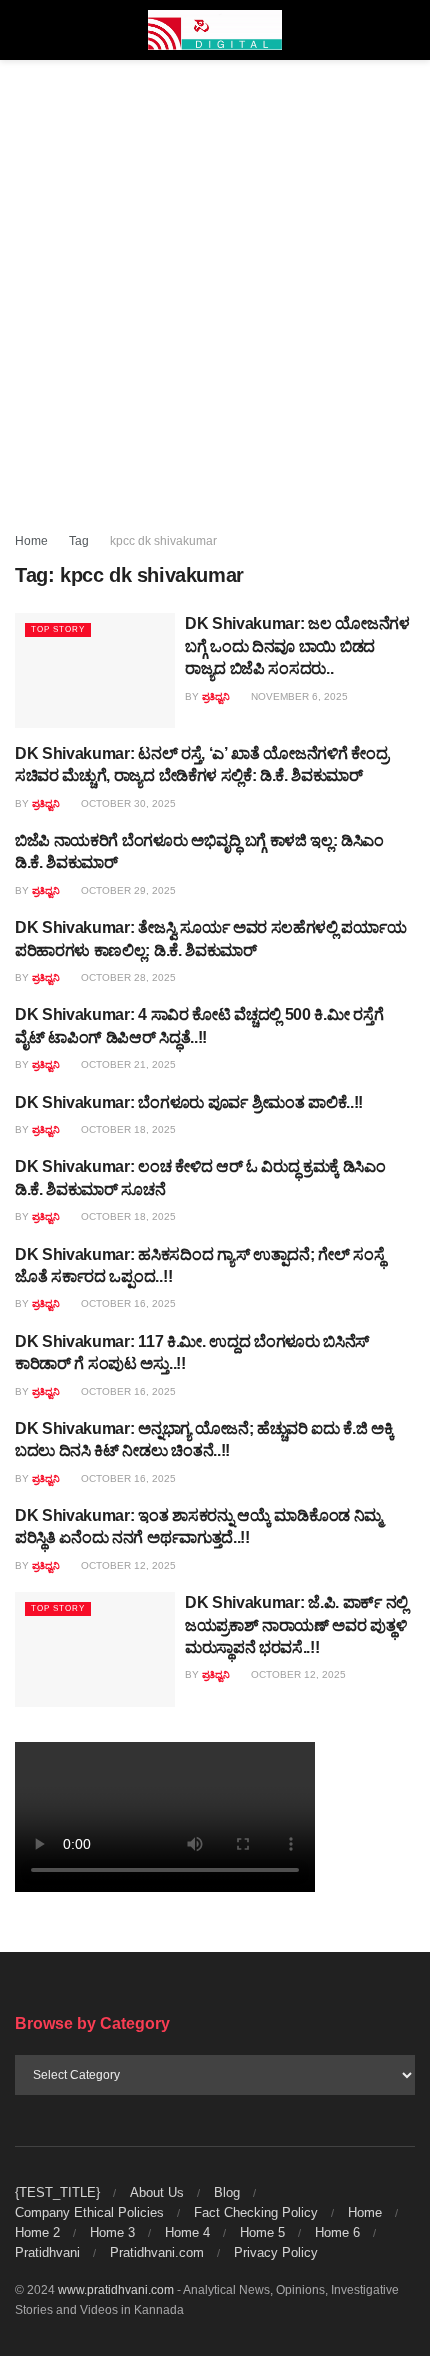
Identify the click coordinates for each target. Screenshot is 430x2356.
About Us (157, 2192)
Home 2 (37, 2232)
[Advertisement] (215, 285)
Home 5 (262, 2232)
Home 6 (337, 2232)
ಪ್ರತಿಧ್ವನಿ (216, 696)
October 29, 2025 (127, 890)
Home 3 (112, 2232)
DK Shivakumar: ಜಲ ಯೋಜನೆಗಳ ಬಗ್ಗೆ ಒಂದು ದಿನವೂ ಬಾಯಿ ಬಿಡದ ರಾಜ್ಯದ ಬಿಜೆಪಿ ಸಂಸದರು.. (297, 646)
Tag (79, 541)
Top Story (58, 629)
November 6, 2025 (298, 696)
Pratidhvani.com (157, 2252)
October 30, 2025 (127, 803)
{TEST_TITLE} (57, 2192)
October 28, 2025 (127, 977)
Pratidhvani (47, 2252)
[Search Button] (406, 30)
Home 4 (187, 2232)
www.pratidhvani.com (116, 2290)
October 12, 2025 (127, 1565)
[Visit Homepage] (215, 30)
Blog (227, 2192)
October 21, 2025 (127, 1064)
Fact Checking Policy (256, 2212)
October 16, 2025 (127, 1303)
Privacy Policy (276, 2252)
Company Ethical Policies (89, 2212)
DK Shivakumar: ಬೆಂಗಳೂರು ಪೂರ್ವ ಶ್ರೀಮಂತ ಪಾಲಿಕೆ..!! (189, 1102)
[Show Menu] (23, 30)
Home (31, 541)
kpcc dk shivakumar (163, 541)
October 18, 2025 (127, 1129)
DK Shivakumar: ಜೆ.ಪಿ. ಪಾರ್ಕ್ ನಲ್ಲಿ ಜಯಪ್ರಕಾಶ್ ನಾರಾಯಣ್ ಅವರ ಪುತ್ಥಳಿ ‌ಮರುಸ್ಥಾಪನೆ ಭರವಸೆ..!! (296, 1625)
